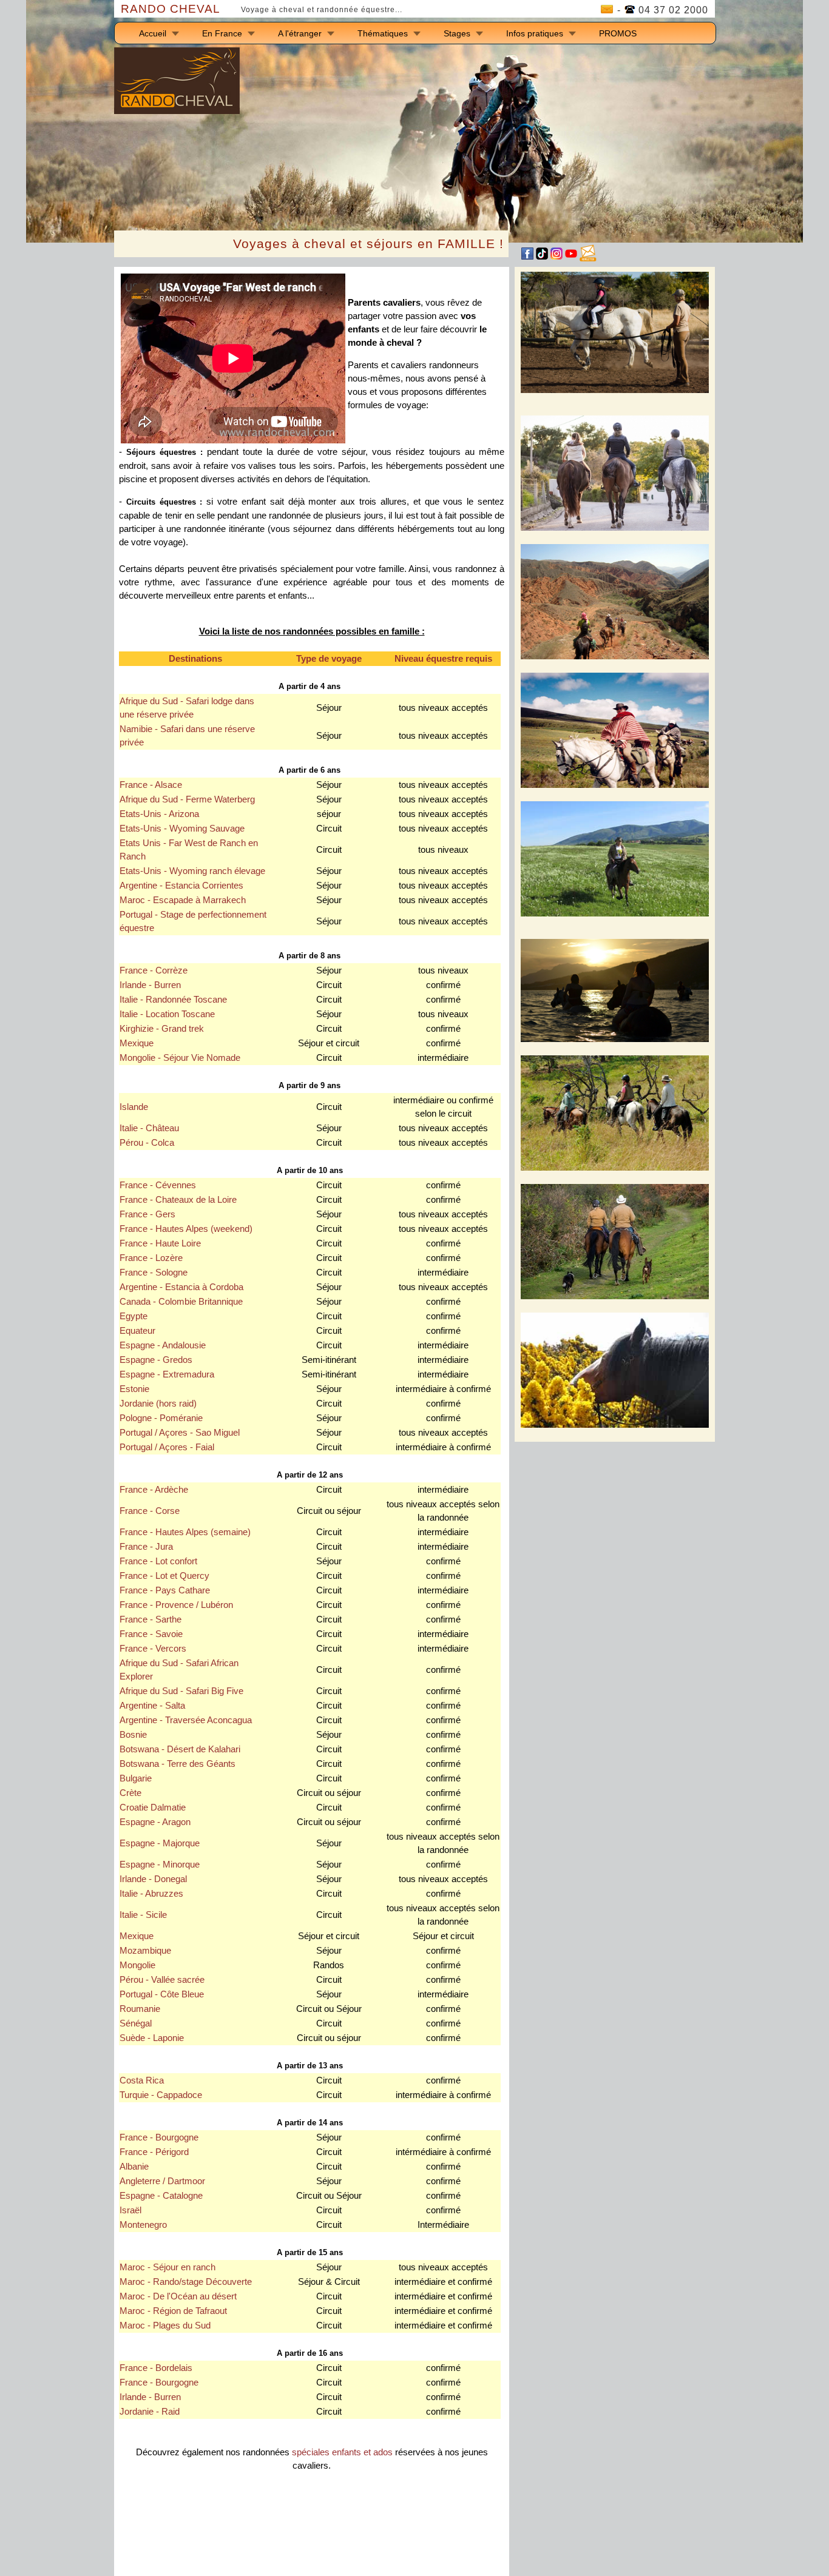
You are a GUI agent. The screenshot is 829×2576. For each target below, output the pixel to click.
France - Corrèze (154, 970)
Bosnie (133, 1735)
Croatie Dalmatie (153, 1808)
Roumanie (140, 2009)
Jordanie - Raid (150, 2412)
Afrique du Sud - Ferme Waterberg (187, 799)
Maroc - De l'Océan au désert (178, 2296)
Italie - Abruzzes (151, 1894)
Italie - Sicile (143, 1915)
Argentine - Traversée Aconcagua (186, 1720)
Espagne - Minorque (160, 1865)
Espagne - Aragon (155, 1822)
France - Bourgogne (159, 2137)
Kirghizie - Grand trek (162, 1029)
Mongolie (137, 1965)
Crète (130, 1793)
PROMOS (618, 33)
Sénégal (136, 2023)
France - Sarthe (151, 1619)
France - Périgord (154, 2152)
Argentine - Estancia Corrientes (181, 886)
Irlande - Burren (150, 985)
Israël (130, 2210)
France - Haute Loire (160, 1243)
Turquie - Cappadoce (161, 2095)
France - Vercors (153, 1649)
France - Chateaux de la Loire (178, 1200)
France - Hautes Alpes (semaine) (185, 1532)
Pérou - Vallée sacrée (162, 1980)
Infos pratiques (535, 33)
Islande (134, 1107)
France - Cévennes (158, 1185)
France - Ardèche (154, 1490)
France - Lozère (151, 1258)
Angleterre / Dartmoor (162, 2181)
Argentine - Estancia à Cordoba (181, 1287)
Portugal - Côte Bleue (162, 1994)
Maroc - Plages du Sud (165, 2325)
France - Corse (150, 1511)
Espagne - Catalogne (161, 2196)
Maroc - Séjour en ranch (167, 2267)
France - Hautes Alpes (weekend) (186, 1229)
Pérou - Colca (147, 1143)
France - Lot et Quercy (164, 1576)
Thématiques (383, 33)
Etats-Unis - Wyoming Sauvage (182, 829)
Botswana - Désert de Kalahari (180, 1749)
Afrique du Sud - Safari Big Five (181, 1691)
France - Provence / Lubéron (176, 1605)
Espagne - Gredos (156, 1360)
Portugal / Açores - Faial (167, 1447)
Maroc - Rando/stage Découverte (186, 2282)
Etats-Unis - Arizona (159, 814)
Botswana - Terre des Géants (178, 1764)
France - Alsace (151, 785)
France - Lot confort (158, 1561)
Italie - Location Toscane (167, 1014)
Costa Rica (142, 2080)
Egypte (134, 1316)
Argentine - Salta (152, 1706)
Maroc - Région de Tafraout (173, 2311)
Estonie (134, 1389)
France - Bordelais (156, 2368)
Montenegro (143, 2225)
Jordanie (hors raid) (158, 1404)
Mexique (137, 1043)
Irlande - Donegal (153, 1879)
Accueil (153, 33)
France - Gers (147, 1214)
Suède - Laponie (152, 2038)
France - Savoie (151, 1634)
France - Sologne (154, 1273)
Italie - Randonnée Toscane (173, 1000)
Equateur (137, 1331)
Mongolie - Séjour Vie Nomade (180, 1058)
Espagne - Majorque (160, 1843)
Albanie (134, 2167)
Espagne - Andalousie (163, 1345)
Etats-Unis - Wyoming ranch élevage (192, 871)
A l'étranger (300, 33)
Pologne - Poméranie (161, 1418)
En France (222, 33)
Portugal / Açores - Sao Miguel (180, 1433)
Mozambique (145, 1951)
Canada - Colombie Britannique (181, 1302)
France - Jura (146, 1547)
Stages (457, 33)
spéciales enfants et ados (342, 2452)
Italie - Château (149, 1128)
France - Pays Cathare (165, 1590)
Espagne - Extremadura (167, 1374)
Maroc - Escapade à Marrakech (183, 900)
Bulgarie (136, 1778)
